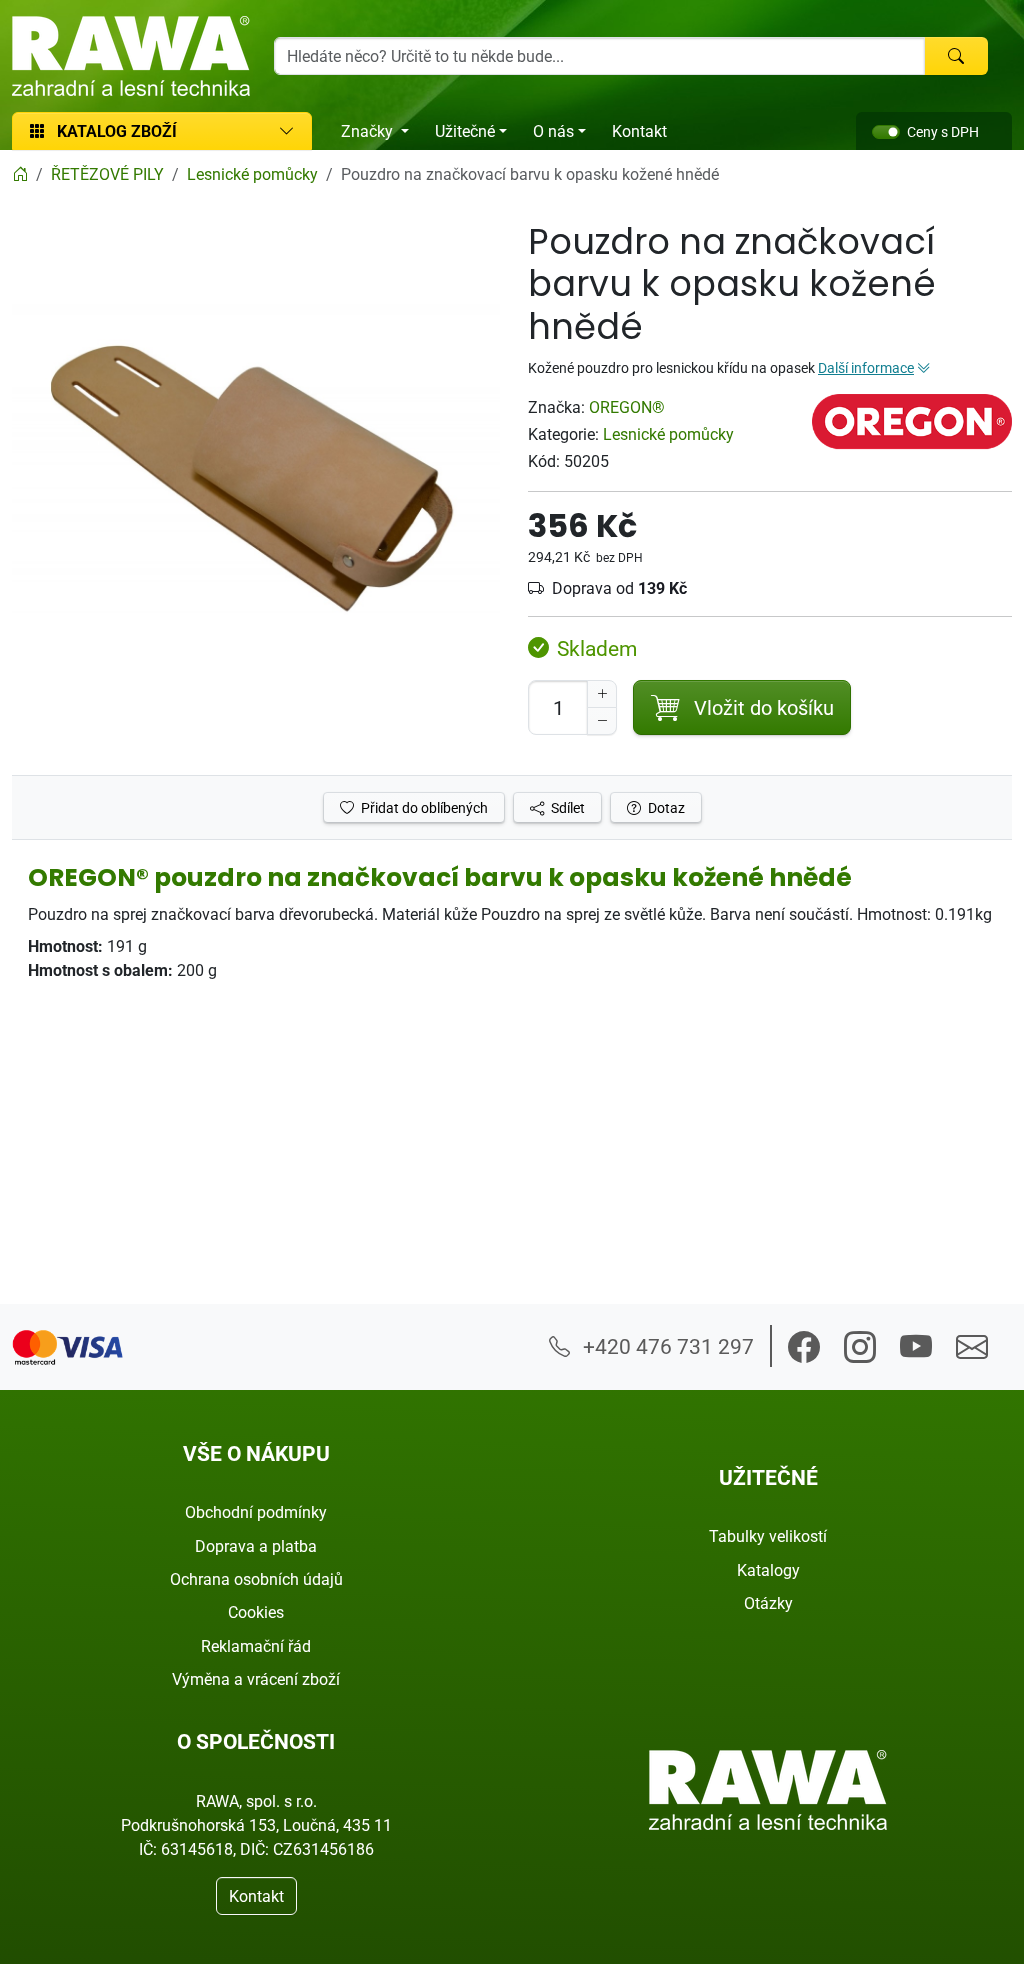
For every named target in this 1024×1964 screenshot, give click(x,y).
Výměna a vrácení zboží (256, 1679)
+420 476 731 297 (666, 1346)
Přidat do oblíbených (423, 807)
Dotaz (665, 807)
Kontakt (639, 131)
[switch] (886, 132)
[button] (804, 1347)
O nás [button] (553, 131)
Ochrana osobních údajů (256, 1579)
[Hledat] (956, 56)
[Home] (20, 174)
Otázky (768, 1603)
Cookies (256, 1612)
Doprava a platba (256, 1546)
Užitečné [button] (465, 131)
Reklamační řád (256, 1646)
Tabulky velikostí (768, 1536)
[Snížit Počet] (602, 721)
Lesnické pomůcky (668, 434)
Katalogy (768, 1570)
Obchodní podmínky (256, 1512)
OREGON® (627, 407)
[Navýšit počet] (602, 694)
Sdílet (566, 807)
